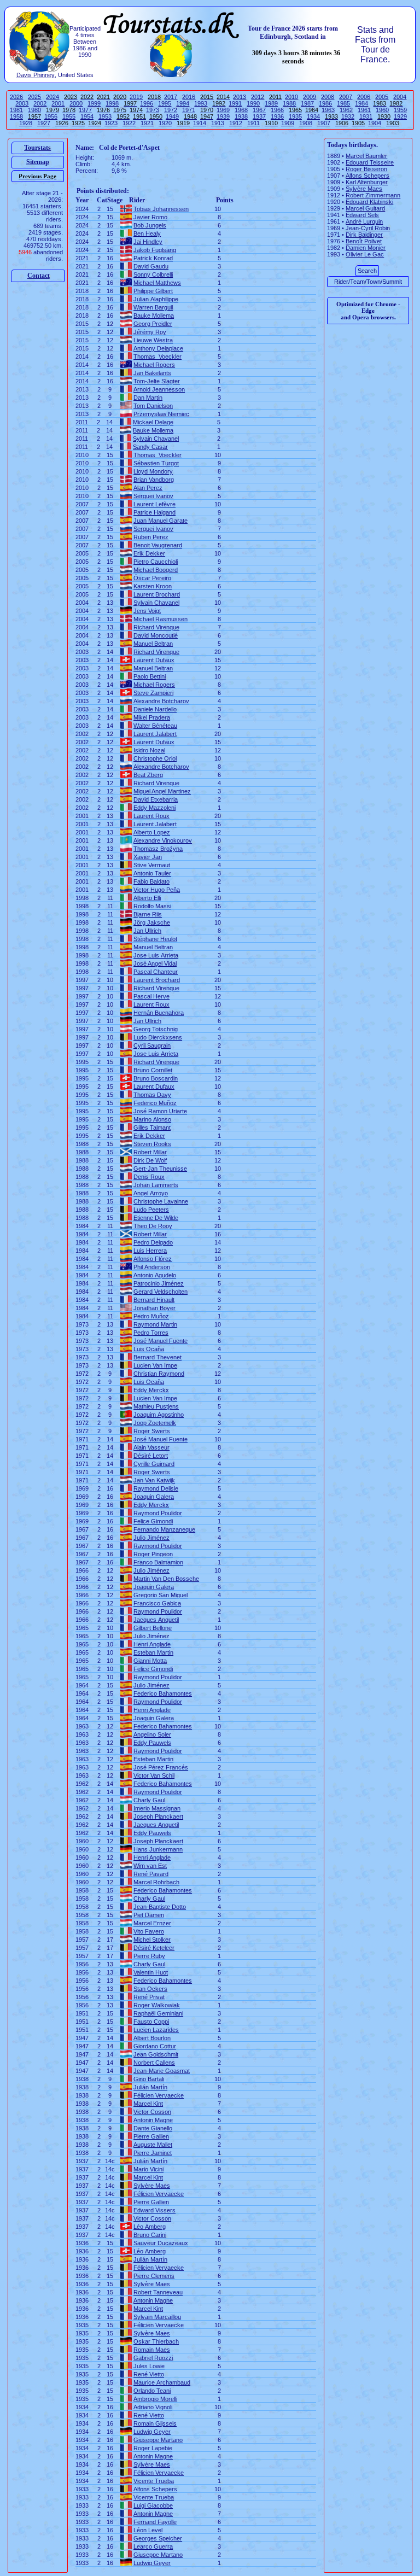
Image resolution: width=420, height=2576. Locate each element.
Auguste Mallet (153, 2145)
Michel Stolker (152, 1940)
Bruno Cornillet (153, 1070)
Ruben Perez (151, 537)
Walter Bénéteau (155, 726)
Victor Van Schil (154, 1775)
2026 (16, 97)
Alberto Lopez (152, 832)
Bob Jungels (150, 225)
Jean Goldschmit (156, 2054)
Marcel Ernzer (152, 1923)
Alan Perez (148, 488)
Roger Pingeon (153, 1554)
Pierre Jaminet (153, 2153)
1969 (223, 110)
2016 (189, 97)
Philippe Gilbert (153, 291)
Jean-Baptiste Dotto (160, 1907)
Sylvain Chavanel (156, 439)
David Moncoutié (156, 635)
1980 (34, 110)
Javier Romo (150, 217)
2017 (171, 97)
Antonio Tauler (152, 873)
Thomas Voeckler (157, 357)
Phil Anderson (152, 1267)
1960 (382, 110)
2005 (382, 97)
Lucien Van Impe (155, 1365)
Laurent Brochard (157, 594)
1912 (236, 123)
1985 (343, 103)
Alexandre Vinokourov (163, 840)
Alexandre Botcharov (161, 701)
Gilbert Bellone (153, 1628)
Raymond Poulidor (158, 1513)
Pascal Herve (151, 996)
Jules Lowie (149, 2366)
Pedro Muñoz (151, 1316)
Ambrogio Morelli (155, 2399)
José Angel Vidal (155, 963)
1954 (87, 116)
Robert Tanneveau (158, 2292)
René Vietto (149, 2374)
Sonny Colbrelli (153, 274)
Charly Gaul (149, 1800)
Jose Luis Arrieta (156, 955)
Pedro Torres (151, 1333)
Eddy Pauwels (152, 1743)
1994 (183, 103)
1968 (241, 110)
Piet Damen (149, 1915)
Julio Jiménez (151, 1538)
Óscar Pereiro (152, 578)
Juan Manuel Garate (161, 521)
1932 (348, 116)
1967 (259, 110)
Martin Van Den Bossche (166, 1579)
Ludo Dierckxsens (158, 1037)
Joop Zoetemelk (155, 1423)
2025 (34, 97)
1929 (400, 116)
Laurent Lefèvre (154, 504)
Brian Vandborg (154, 480)
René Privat (149, 1997)
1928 (26, 123)
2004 (400, 97)
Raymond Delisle (156, 1488)
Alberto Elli (147, 898)
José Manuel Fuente (161, 1341)
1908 (306, 123)
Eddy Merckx (151, 1390)
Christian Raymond (159, 1374)
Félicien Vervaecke (159, 2095)
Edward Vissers (154, 2210)
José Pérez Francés (161, 1767)
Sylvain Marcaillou (157, 2317)
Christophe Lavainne (161, 1201)
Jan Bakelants (152, 373)
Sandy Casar (150, 447)
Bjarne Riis (148, 914)
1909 (288, 123)
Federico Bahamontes (163, 1693)
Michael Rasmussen (161, 619)
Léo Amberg (150, 2227)
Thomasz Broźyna (158, 849)
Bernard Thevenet (157, 1357)
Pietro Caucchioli (156, 562)
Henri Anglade (152, 1644)
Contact (39, 276)
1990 (253, 103)
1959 (400, 110)
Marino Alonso (152, 1119)
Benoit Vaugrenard (158, 545)
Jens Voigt (147, 611)
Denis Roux (149, 1177)
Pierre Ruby (149, 1956)
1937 (259, 116)
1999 (94, 103)
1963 (328, 110)
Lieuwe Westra (153, 340)
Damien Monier (366, 248)
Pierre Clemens (154, 2276)
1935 (295, 116)
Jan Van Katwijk (154, 1480)
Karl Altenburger (367, 182)
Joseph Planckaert (158, 1816)
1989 (271, 103)
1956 (51, 116)
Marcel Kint (148, 2104)
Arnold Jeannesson (159, 389)
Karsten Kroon (153, 586)
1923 (111, 123)
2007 (346, 97)
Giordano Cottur (155, 2046)
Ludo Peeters (151, 1210)
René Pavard (151, 1874)
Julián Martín (150, 2087)
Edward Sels (362, 215)
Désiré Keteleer (154, 1948)
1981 (16, 110)
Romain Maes (152, 2350)
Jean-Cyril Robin (368, 228)
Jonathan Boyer (154, 1308)
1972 (171, 110)
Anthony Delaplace (158, 348)
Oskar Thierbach (156, 2341)
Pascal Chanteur (156, 972)
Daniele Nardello (155, 709)
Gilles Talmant (152, 1128)
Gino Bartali (149, 2079)
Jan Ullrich (147, 931)
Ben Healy (147, 233)
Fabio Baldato (151, 881)
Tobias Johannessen (161, 209)
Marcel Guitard (365, 208)
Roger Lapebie (153, 2448)
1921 (147, 123)
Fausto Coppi (151, 2022)
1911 (253, 123)
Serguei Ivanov (153, 496)
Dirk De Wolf (150, 1160)
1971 (189, 110)
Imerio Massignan (157, 1808)
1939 (223, 116)
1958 (16, 116)
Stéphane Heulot (155, 939)
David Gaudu (151, 266)
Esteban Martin (153, 1652)
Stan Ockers (150, 1989)
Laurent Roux (151, 816)
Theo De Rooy (153, 1226)
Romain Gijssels (155, 2423)
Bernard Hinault (154, 1300)
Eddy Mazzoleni (154, 808)
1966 (277, 110)
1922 (129, 123)
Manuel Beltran (153, 644)
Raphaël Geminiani (158, 2013)
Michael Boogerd (156, 570)
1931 (366, 116)
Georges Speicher (158, 2538)
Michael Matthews (157, 283)
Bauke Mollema (154, 316)
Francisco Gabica (157, 1603)
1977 (85, 110)
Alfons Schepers (155, 2489)
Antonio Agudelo (155, 1275)
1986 (325, 103)
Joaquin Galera (154, 1497)
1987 (307, 103)
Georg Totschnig (156, 1029)
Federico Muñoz (155, 1103)
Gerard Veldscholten (161, 1292)
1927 (44, 123)
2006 (364, 97)
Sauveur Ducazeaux (161, 2243)
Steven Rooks (152, 1144)
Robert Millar (150, 1152)
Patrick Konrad (153, 258)
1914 (200, 123)
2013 (240, 97)
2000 (76, 103)
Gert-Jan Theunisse (160, 1169)
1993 (201, 103)
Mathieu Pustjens (156, 1406)
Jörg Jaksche (152, 922)
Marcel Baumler (366, 156)
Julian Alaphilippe (156, 299)
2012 (258, 97)
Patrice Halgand (154, 512)
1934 (313, 116)
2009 (310, 97)
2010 (291, 97)
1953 (105, 116)
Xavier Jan (148, 857)
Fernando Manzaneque (164, 1529)
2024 (52, 97)
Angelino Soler (152, 1734)
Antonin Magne (153, 2120)
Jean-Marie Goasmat (162, 2071)
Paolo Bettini (150, 676)
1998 (112, 103)
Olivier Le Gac (365, 254)
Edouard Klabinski (369, 202)
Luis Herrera (150, 1251)
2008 (328, 97)
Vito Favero (149, 1931)
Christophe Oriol (155, 758)
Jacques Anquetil (156, 1620)
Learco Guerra (153, 2546)
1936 (277, 116)
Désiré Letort (151, 1456)
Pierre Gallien (151, 2136)
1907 (324, 123)
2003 (22, 103)
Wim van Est (150, 1866)
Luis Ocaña (149, 1349)
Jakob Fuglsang (155, 250)
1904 (375, 123)
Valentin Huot (151, 1972)
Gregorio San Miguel (161, 1595)
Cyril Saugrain (152, 1045)
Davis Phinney (36, 75)
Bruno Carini (150, 2235)
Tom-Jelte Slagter (157, 381)
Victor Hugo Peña (157, 890)
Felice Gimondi (153, 1521)
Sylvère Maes (152, 2186)
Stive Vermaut (152, 865)
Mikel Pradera (152, 717)
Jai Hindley (148, 242)
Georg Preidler (153, 324)
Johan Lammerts (156, 1185)
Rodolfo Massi (152, 906)
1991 (235, 103)
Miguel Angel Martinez (162, 791)
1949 (172, 116)
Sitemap (38, 162)
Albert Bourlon (152, 2038)
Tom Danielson (153, 406)
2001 (58, 103)
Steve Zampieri (153, 693)
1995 (165, 103)
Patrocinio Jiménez (159, 1283)
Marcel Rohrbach (156, 1882)
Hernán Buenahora (159, 1013)
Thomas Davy (152, 1095)
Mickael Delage (153, 422)
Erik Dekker (149, 553)
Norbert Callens (154, 2063)
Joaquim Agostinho (159, 1415)
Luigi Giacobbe (153, 2505)
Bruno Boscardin (156, 1078)
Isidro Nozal (149, 750)
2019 (136, 97)
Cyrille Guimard (154, 1464)
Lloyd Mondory (153, 471)
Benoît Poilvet (364, 241)
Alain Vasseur (151, 1447)
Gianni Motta (150, 1661)
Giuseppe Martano (158, 2440)
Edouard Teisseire (370, 162)
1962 (346, 110)
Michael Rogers (154, 365)
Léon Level (148, 2530)
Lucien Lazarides (156, 2030)
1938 (241, 116)
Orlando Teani (152, 2391)
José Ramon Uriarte (160, 1111)
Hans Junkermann (158, 1849)
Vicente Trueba (154, 2481)
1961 (364, 110)
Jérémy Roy (150, 332)
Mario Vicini (148, 2169)
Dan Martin (148, 398)
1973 (153, 110)
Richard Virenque (156, 627)
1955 (69, 116)
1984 (361, 103)
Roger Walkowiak (157, 2005)
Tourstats (37, 148)
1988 (289, 103)
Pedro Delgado (153, 1242)
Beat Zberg (148, 775)
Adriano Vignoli (153, 2407)
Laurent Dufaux (154, 660)
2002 (40, 103)
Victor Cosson (152, 2112)
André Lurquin (364, 221)
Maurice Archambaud (162, 2382)
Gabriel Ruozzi (153, 2358)
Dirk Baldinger (364, 235)
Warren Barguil (153, 307)
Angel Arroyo (151, 1193)
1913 (218, 123)
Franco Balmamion (158, 1562)
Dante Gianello (153, 2128)
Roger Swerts (152, 1431)
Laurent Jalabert (155, 734)
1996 (147, 103)
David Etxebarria (156, 799)
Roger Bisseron (366, 169)
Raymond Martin (155, 1324)
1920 (165, 123)
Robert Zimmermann (373, 195)
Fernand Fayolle (155, 2522)
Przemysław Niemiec (161, 414)
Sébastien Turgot (156, 463)
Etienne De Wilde (156, 1218)
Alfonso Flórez (153, 1259)
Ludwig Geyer (152, 2432)
